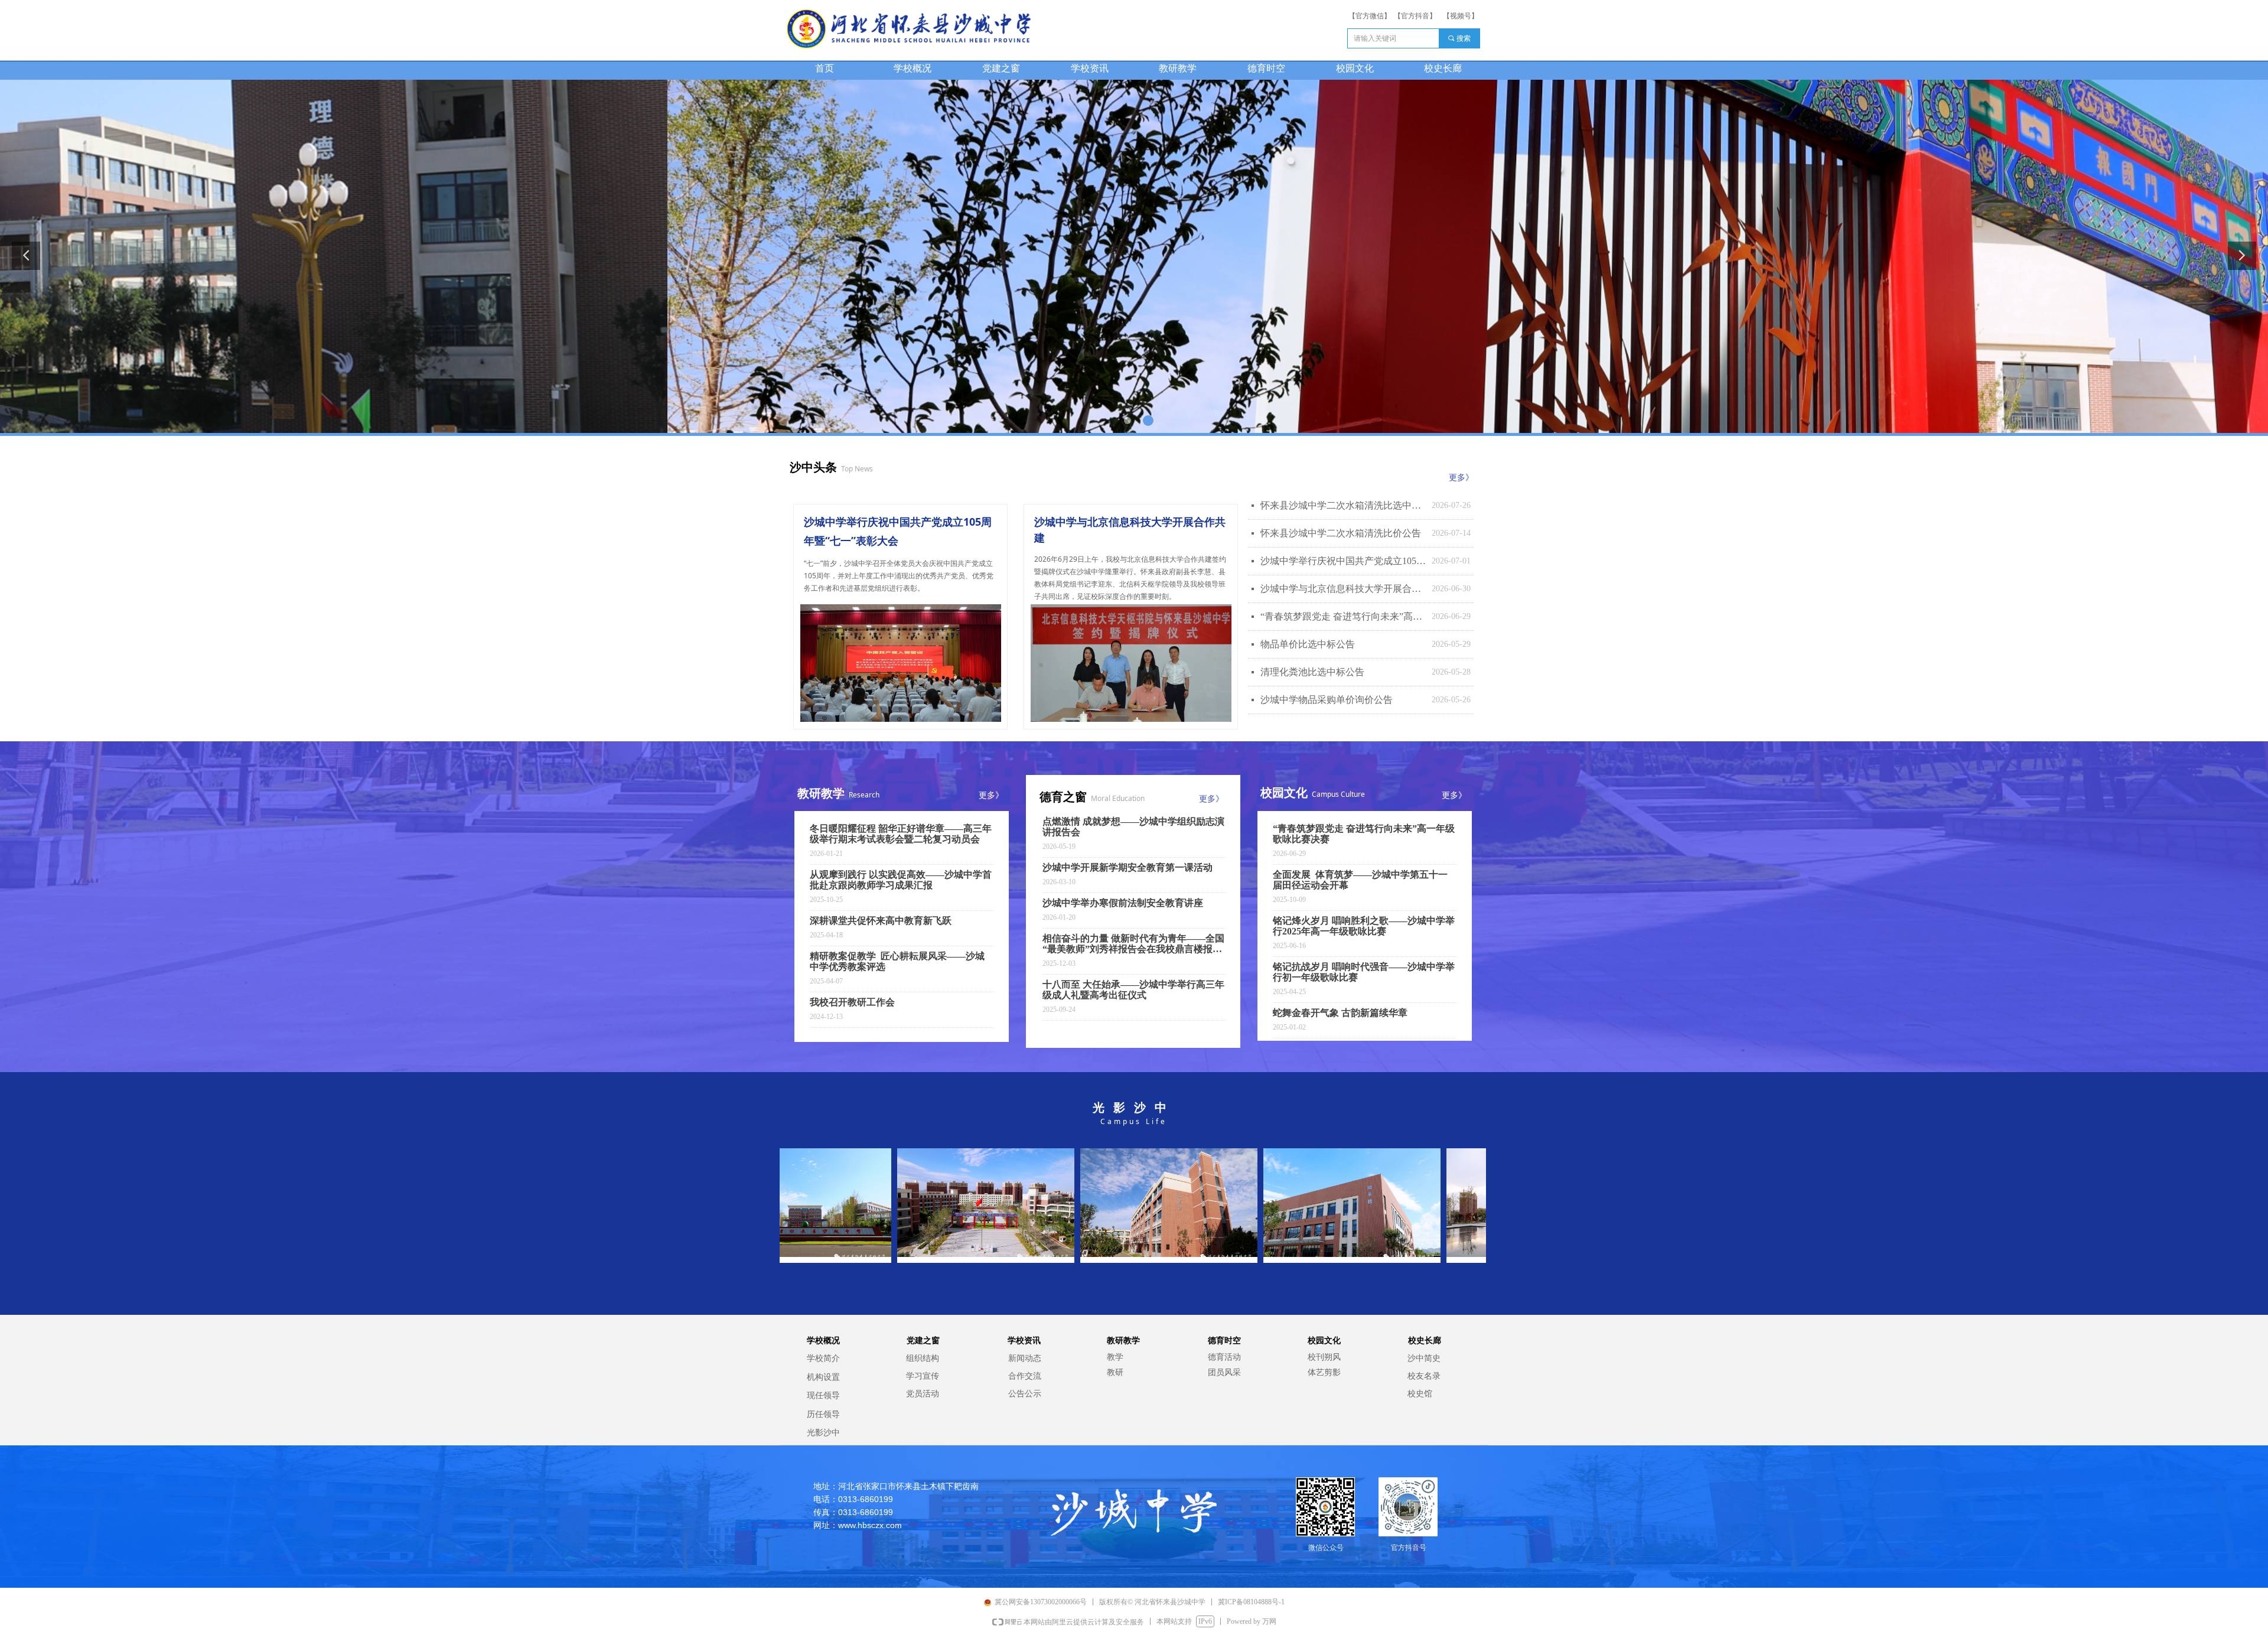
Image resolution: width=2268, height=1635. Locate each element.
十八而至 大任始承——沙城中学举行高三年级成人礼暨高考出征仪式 (1133, 990)
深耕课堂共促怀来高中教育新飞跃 (881, 921)
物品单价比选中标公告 (1308, 644)
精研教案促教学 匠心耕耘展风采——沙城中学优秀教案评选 (897, 961)
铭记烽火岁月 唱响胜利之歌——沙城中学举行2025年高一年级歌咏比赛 (1364, 926)
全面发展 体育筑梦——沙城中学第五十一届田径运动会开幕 (1360, 880)
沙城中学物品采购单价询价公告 (1327, 700)
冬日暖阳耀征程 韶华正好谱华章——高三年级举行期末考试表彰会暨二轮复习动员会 (901, 834)
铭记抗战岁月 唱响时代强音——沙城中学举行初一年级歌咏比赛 (1364, 972)
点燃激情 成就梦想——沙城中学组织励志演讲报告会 (1133, 827)
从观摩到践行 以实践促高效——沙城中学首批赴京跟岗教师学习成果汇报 (901, 880)
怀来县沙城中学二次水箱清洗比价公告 (1341, 533)
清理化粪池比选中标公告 (1312, 672)
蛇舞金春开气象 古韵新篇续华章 (1340, 1013)
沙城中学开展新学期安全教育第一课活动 (1128, 867)
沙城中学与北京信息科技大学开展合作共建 (1343, 589)
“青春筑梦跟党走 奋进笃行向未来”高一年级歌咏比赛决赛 (1343, 616)
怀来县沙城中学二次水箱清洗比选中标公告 (1343, 505)
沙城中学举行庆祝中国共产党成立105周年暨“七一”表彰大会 (1343, 561)
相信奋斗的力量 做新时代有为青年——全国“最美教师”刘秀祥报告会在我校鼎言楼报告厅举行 (1133, 944)
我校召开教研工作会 (852, 1002)
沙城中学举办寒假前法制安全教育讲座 (1123, 903)
